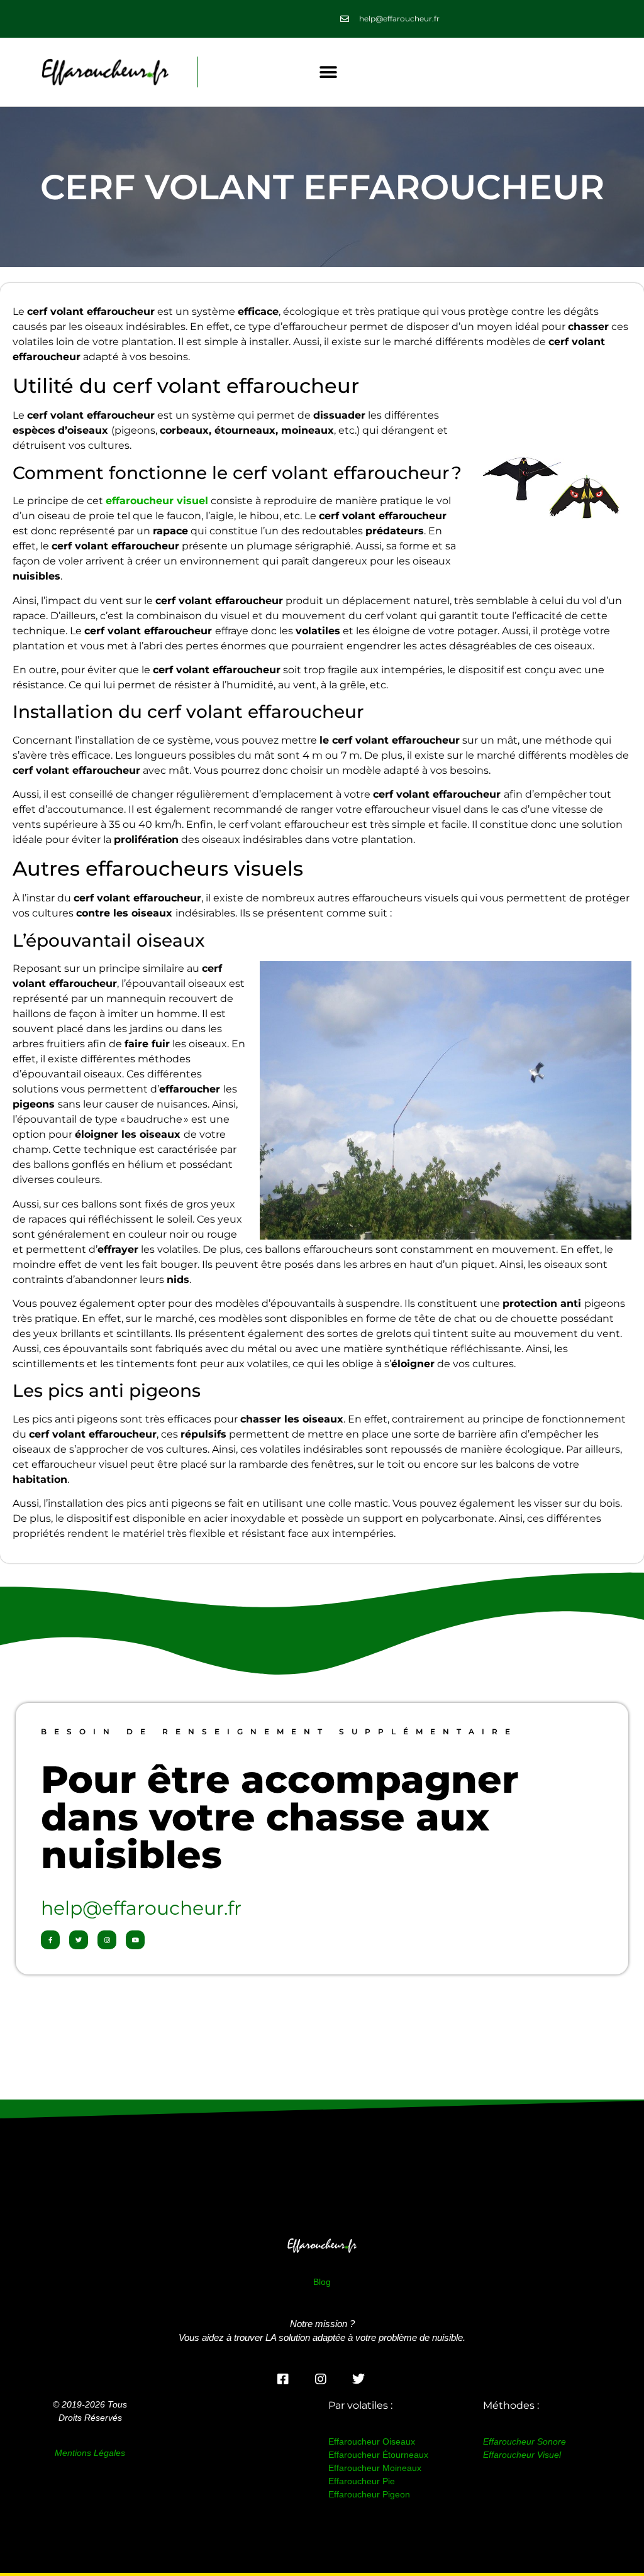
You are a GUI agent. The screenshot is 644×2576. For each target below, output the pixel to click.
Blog (322, 2282)
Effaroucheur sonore (525, 2441)
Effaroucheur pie (362, 2481)
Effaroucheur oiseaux (372, 2441)
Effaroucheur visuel (522, 2455)
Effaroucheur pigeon (369, 2494)
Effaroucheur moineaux (375, 2468)
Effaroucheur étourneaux (378, 2455)
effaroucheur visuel (157, 501)
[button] (328, 72)
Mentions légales (90, 2453)
